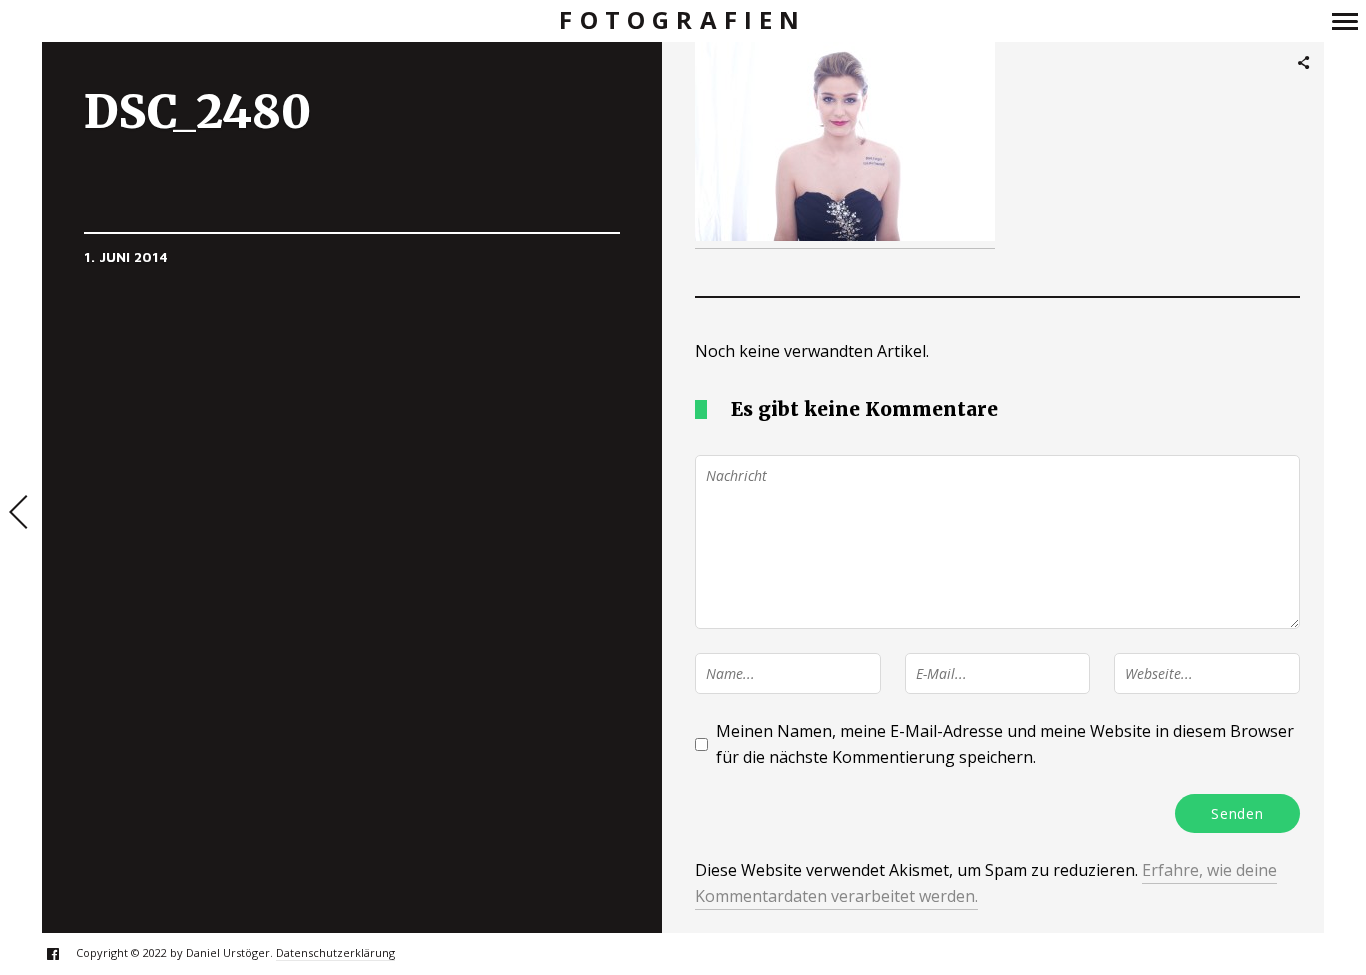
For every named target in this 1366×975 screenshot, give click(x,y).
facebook (63, 953)
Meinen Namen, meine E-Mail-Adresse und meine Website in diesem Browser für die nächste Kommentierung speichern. (1005, 744)
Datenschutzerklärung (335, 952)
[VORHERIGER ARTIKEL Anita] (21, 514)
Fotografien (682, 20)
